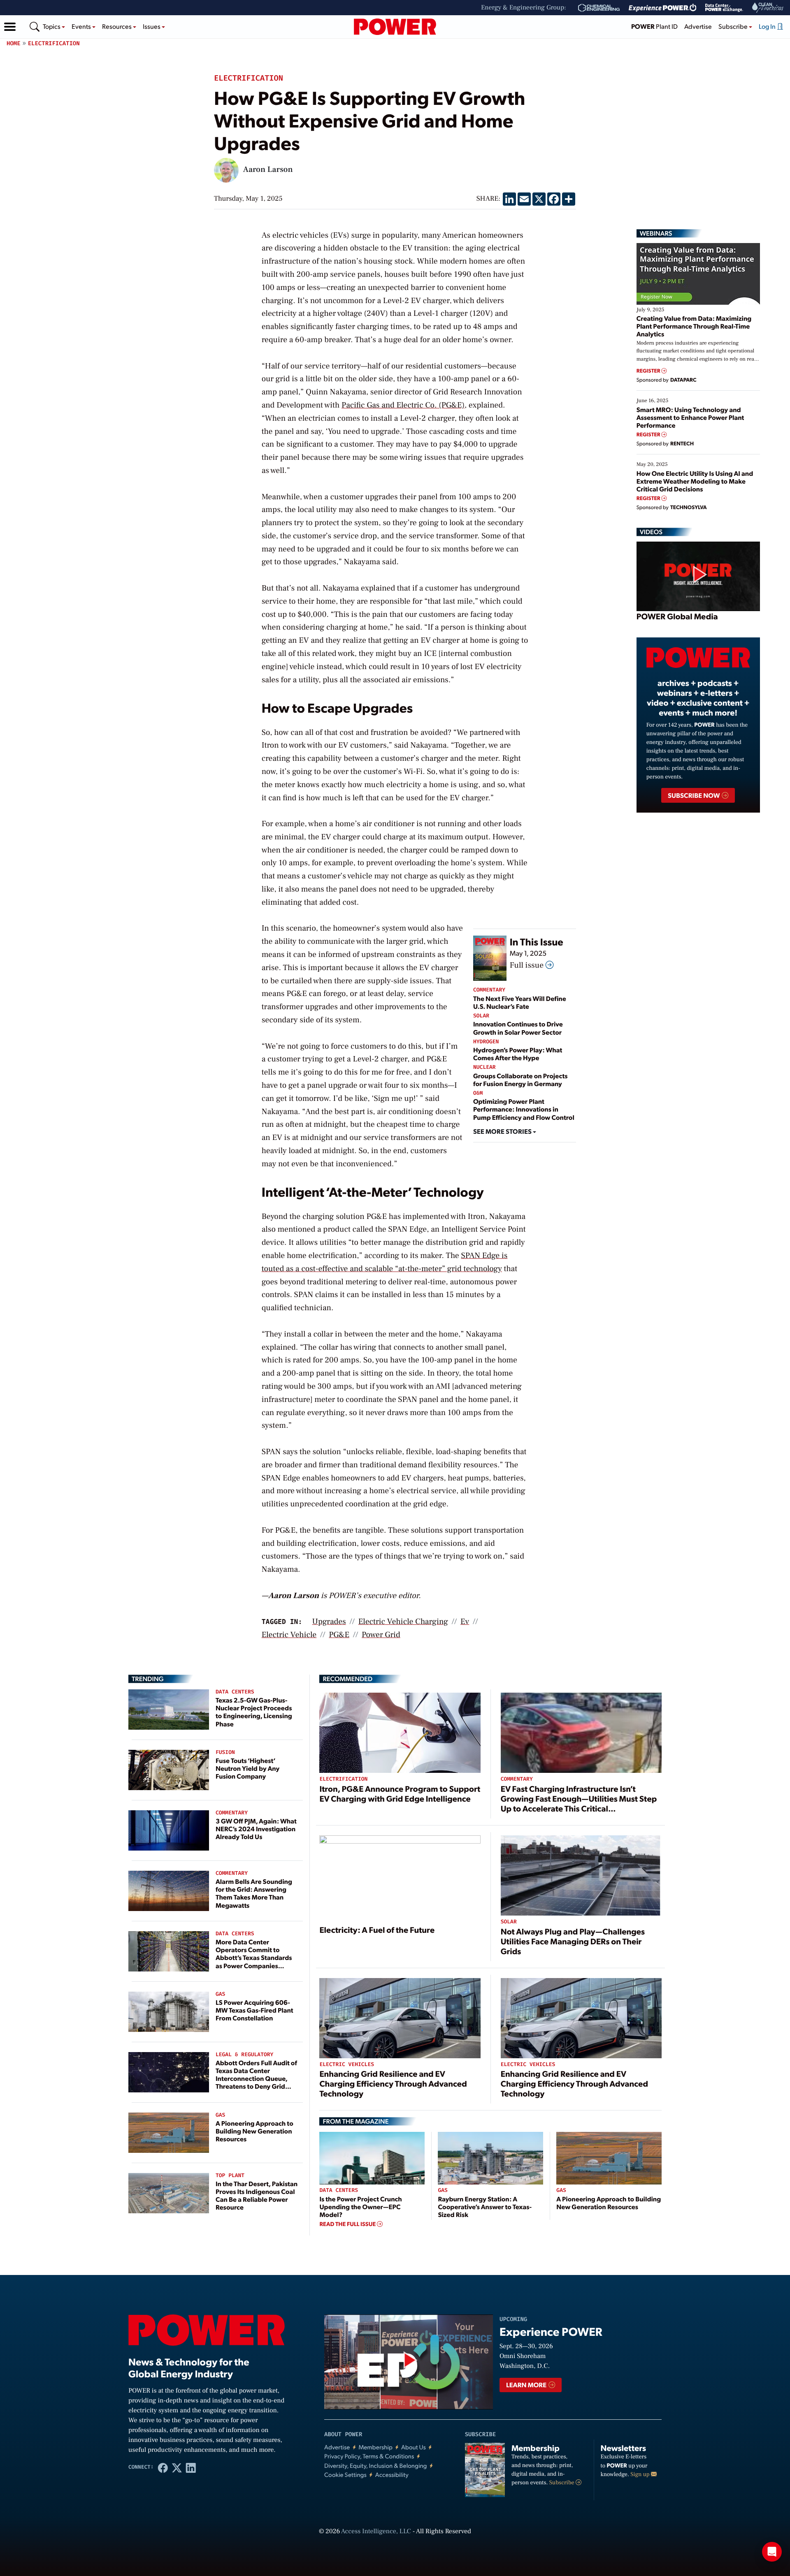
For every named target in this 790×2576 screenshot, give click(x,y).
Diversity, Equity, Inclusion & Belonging (376, 2466)
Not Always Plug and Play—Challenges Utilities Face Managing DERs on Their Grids (573, 1941)
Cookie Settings (345, 2475)
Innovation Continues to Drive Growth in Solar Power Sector (518, 1028)
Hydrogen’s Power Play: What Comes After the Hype (518, 1054)
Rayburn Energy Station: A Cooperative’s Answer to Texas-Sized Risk (485, 2207)
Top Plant (230, 2176)
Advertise (698, 26)
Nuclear (484, 1067)
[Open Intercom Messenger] (772, 2552)
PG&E (339, 1635)
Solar (481, 1016)
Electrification (54, 43)
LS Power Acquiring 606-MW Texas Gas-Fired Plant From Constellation (254, 2010)
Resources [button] (117, 26)
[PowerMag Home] (395, 27)
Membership (375, 2447)
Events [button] (82, 26)
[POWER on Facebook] (163, 2467)
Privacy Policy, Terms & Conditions (369, 2456)
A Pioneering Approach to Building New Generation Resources (254, 2131)
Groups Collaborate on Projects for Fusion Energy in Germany (520, 1080)
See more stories (503, 1131)
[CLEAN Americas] (768, 8)
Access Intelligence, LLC (376, 2532)
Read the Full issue (348, 2224)
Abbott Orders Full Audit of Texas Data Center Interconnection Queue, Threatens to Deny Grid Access (256, 2078)
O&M (478, 1093)
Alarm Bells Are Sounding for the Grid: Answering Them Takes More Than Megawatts (254, 1893)
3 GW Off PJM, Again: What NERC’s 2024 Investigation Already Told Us (256, 1829)
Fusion (225, 1752)
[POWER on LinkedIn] (191, 2467)
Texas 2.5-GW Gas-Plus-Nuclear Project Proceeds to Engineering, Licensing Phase (254, 1712)
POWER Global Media (677, 616)
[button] (10, 27)
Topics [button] (52, 26)
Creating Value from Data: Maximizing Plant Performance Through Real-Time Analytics (694, 326)
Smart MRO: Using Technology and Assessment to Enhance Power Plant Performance (690, 417)
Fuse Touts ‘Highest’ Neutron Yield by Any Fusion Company (247, 1768)
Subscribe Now (694, 795)
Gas (220, 1994)
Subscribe (562, 2483)
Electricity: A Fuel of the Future (377, 1930)
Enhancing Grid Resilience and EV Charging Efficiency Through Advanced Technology (393, 2083)
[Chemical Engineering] (599, 8)
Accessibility (392, 2475)
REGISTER (649, 371)
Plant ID (654, 26)
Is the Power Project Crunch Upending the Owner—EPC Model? (360, 2207)
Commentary (489, 990)
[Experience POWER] (663, 8)
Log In (768, 26)
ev (465, 1622)
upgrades (329, 1622)
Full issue (528, 965)
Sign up (641, 2474)
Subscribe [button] (734, 26)
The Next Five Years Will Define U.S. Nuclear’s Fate (520, 1002)
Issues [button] (152, 26)
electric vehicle (289, 1635)
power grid (381, 1635)
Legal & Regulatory (244, 2055)
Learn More (527, 2385)
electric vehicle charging (403, 1622)
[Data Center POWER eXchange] (724, 8)
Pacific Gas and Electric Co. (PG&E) (403, 405)
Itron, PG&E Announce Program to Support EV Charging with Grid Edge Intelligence (400, 1793)
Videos (651, 532)
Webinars (656, 233)
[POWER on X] (177, 2467)
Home (14, 43)
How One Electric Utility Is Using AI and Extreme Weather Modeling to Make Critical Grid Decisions (695, 481)
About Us (414, 2447)
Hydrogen (486, 1042)
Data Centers (235, 1692)
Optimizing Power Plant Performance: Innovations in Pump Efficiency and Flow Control (524, 1109)
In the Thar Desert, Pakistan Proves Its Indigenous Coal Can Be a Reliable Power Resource (257, 2195)
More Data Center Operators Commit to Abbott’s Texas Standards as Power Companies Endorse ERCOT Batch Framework (254, 1961)
